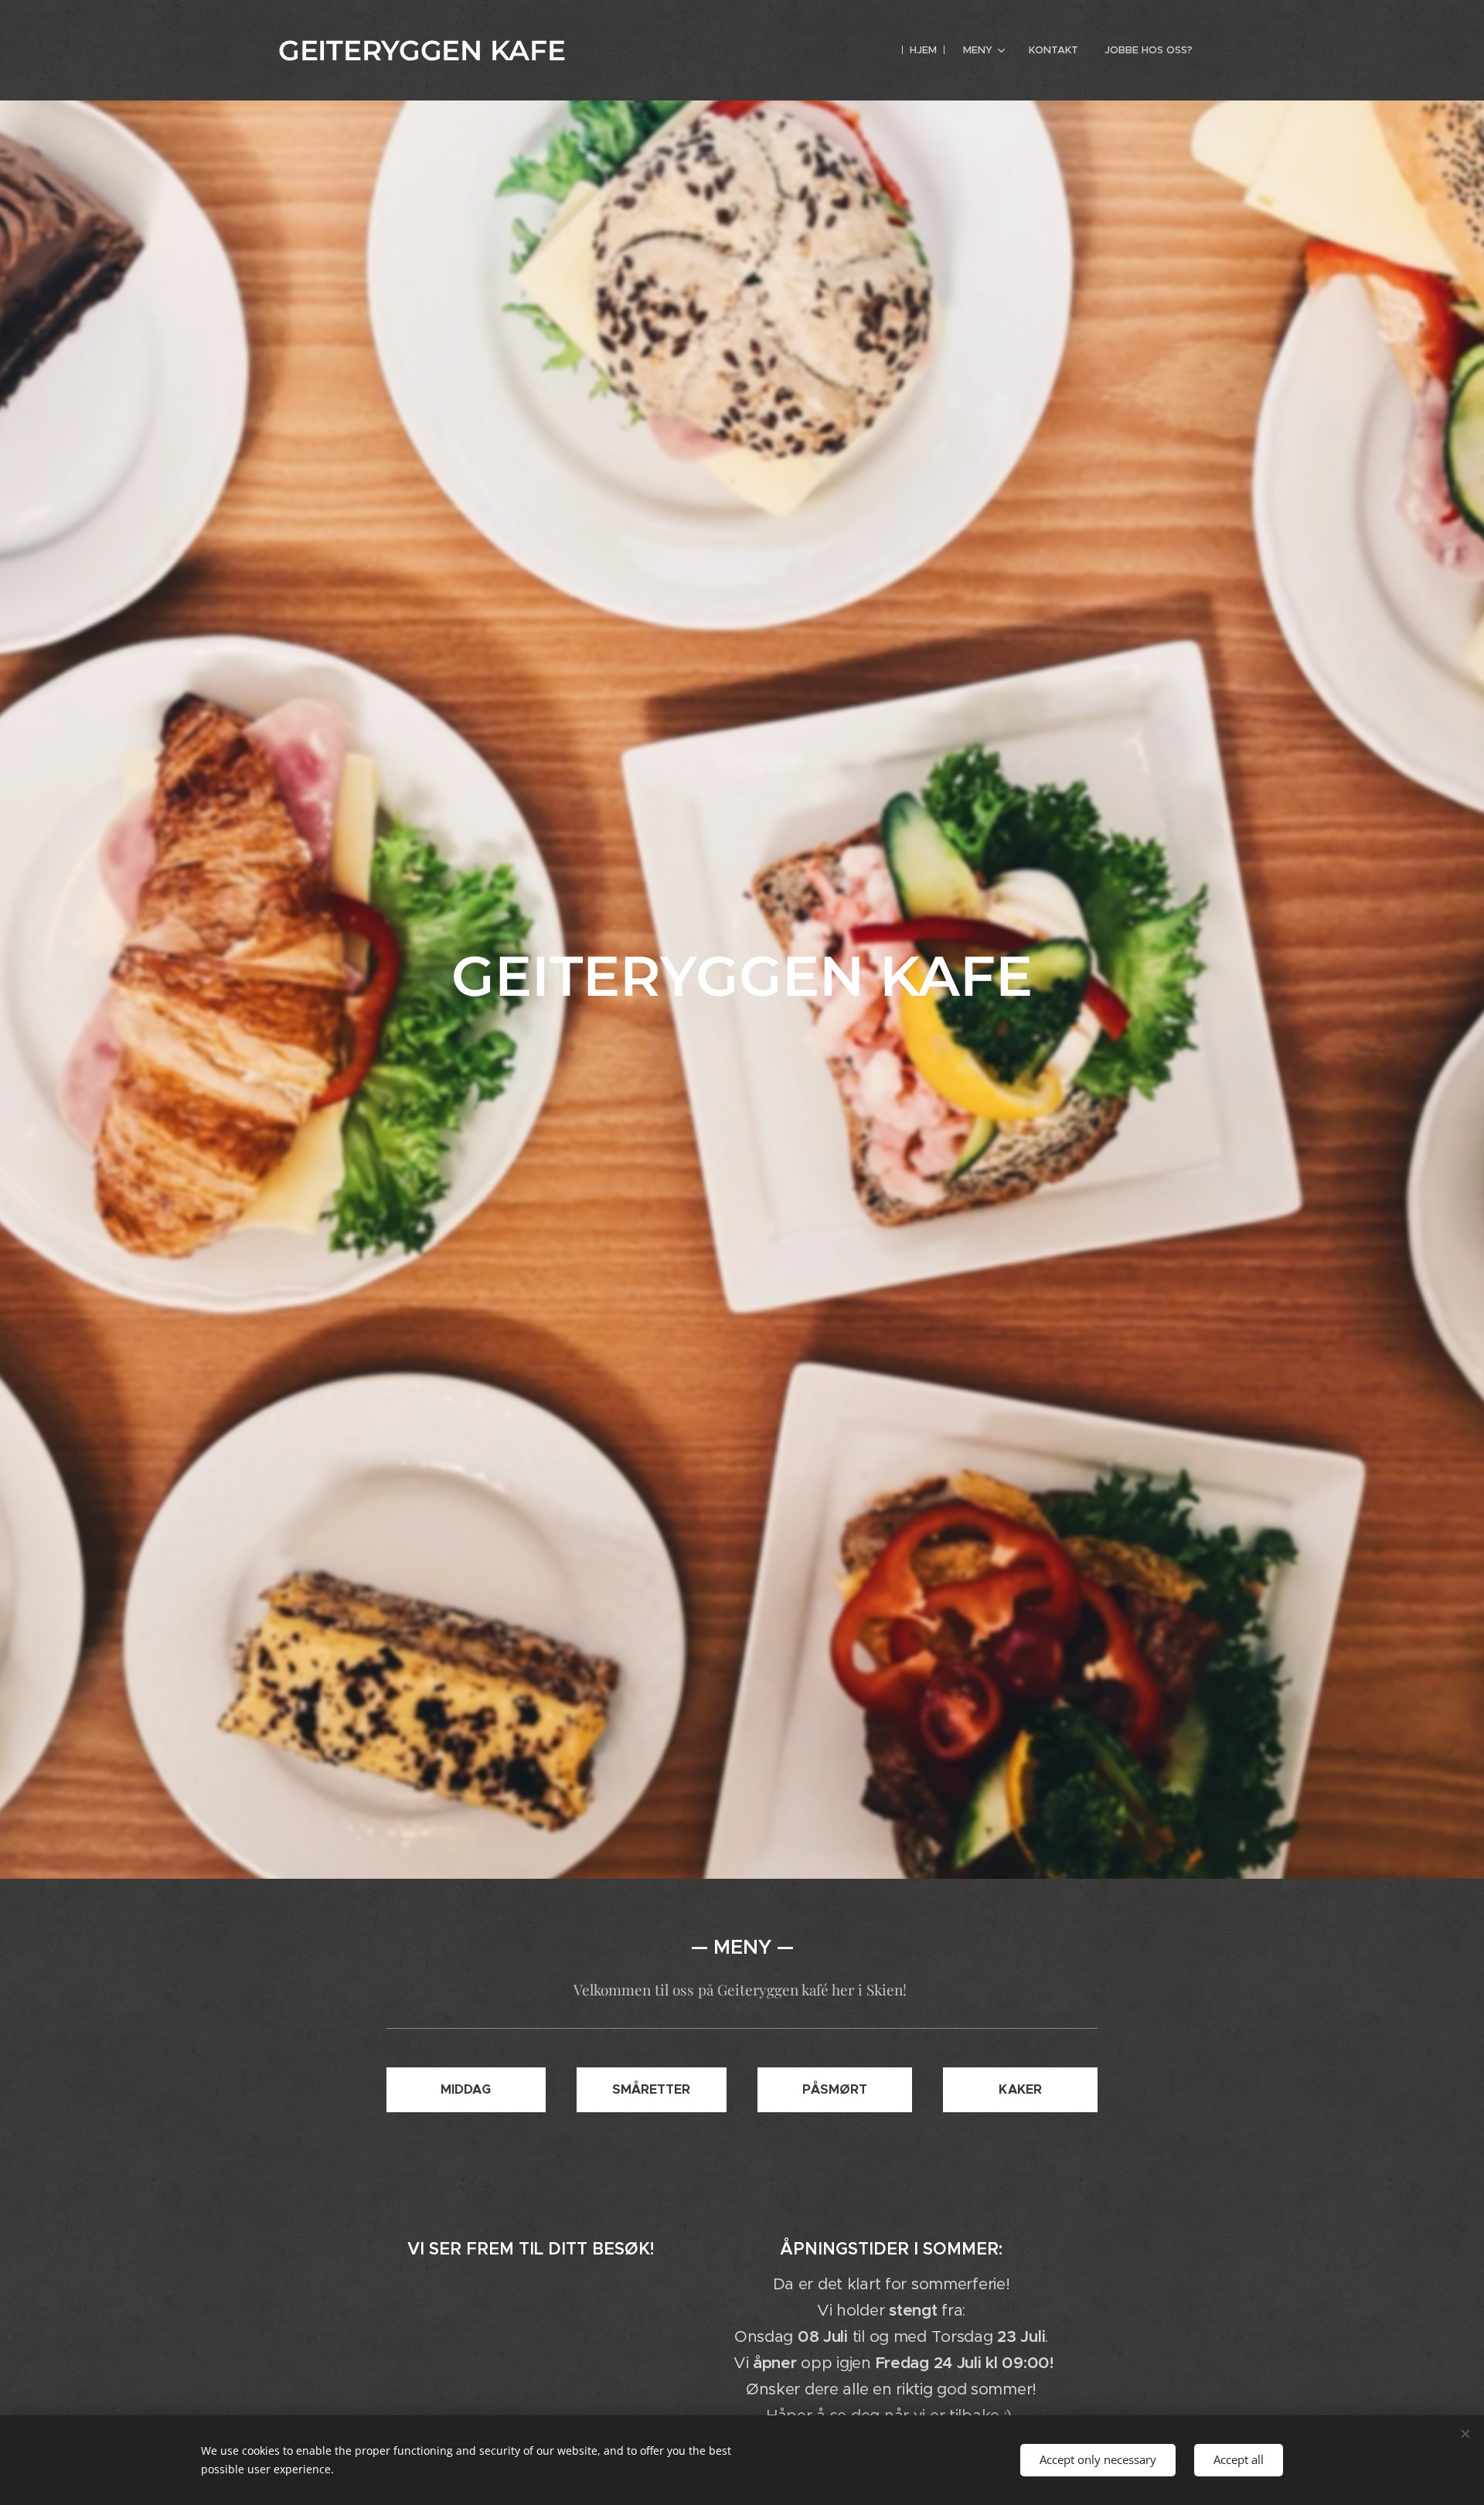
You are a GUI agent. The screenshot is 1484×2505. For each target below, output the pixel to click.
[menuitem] (923, 50)
